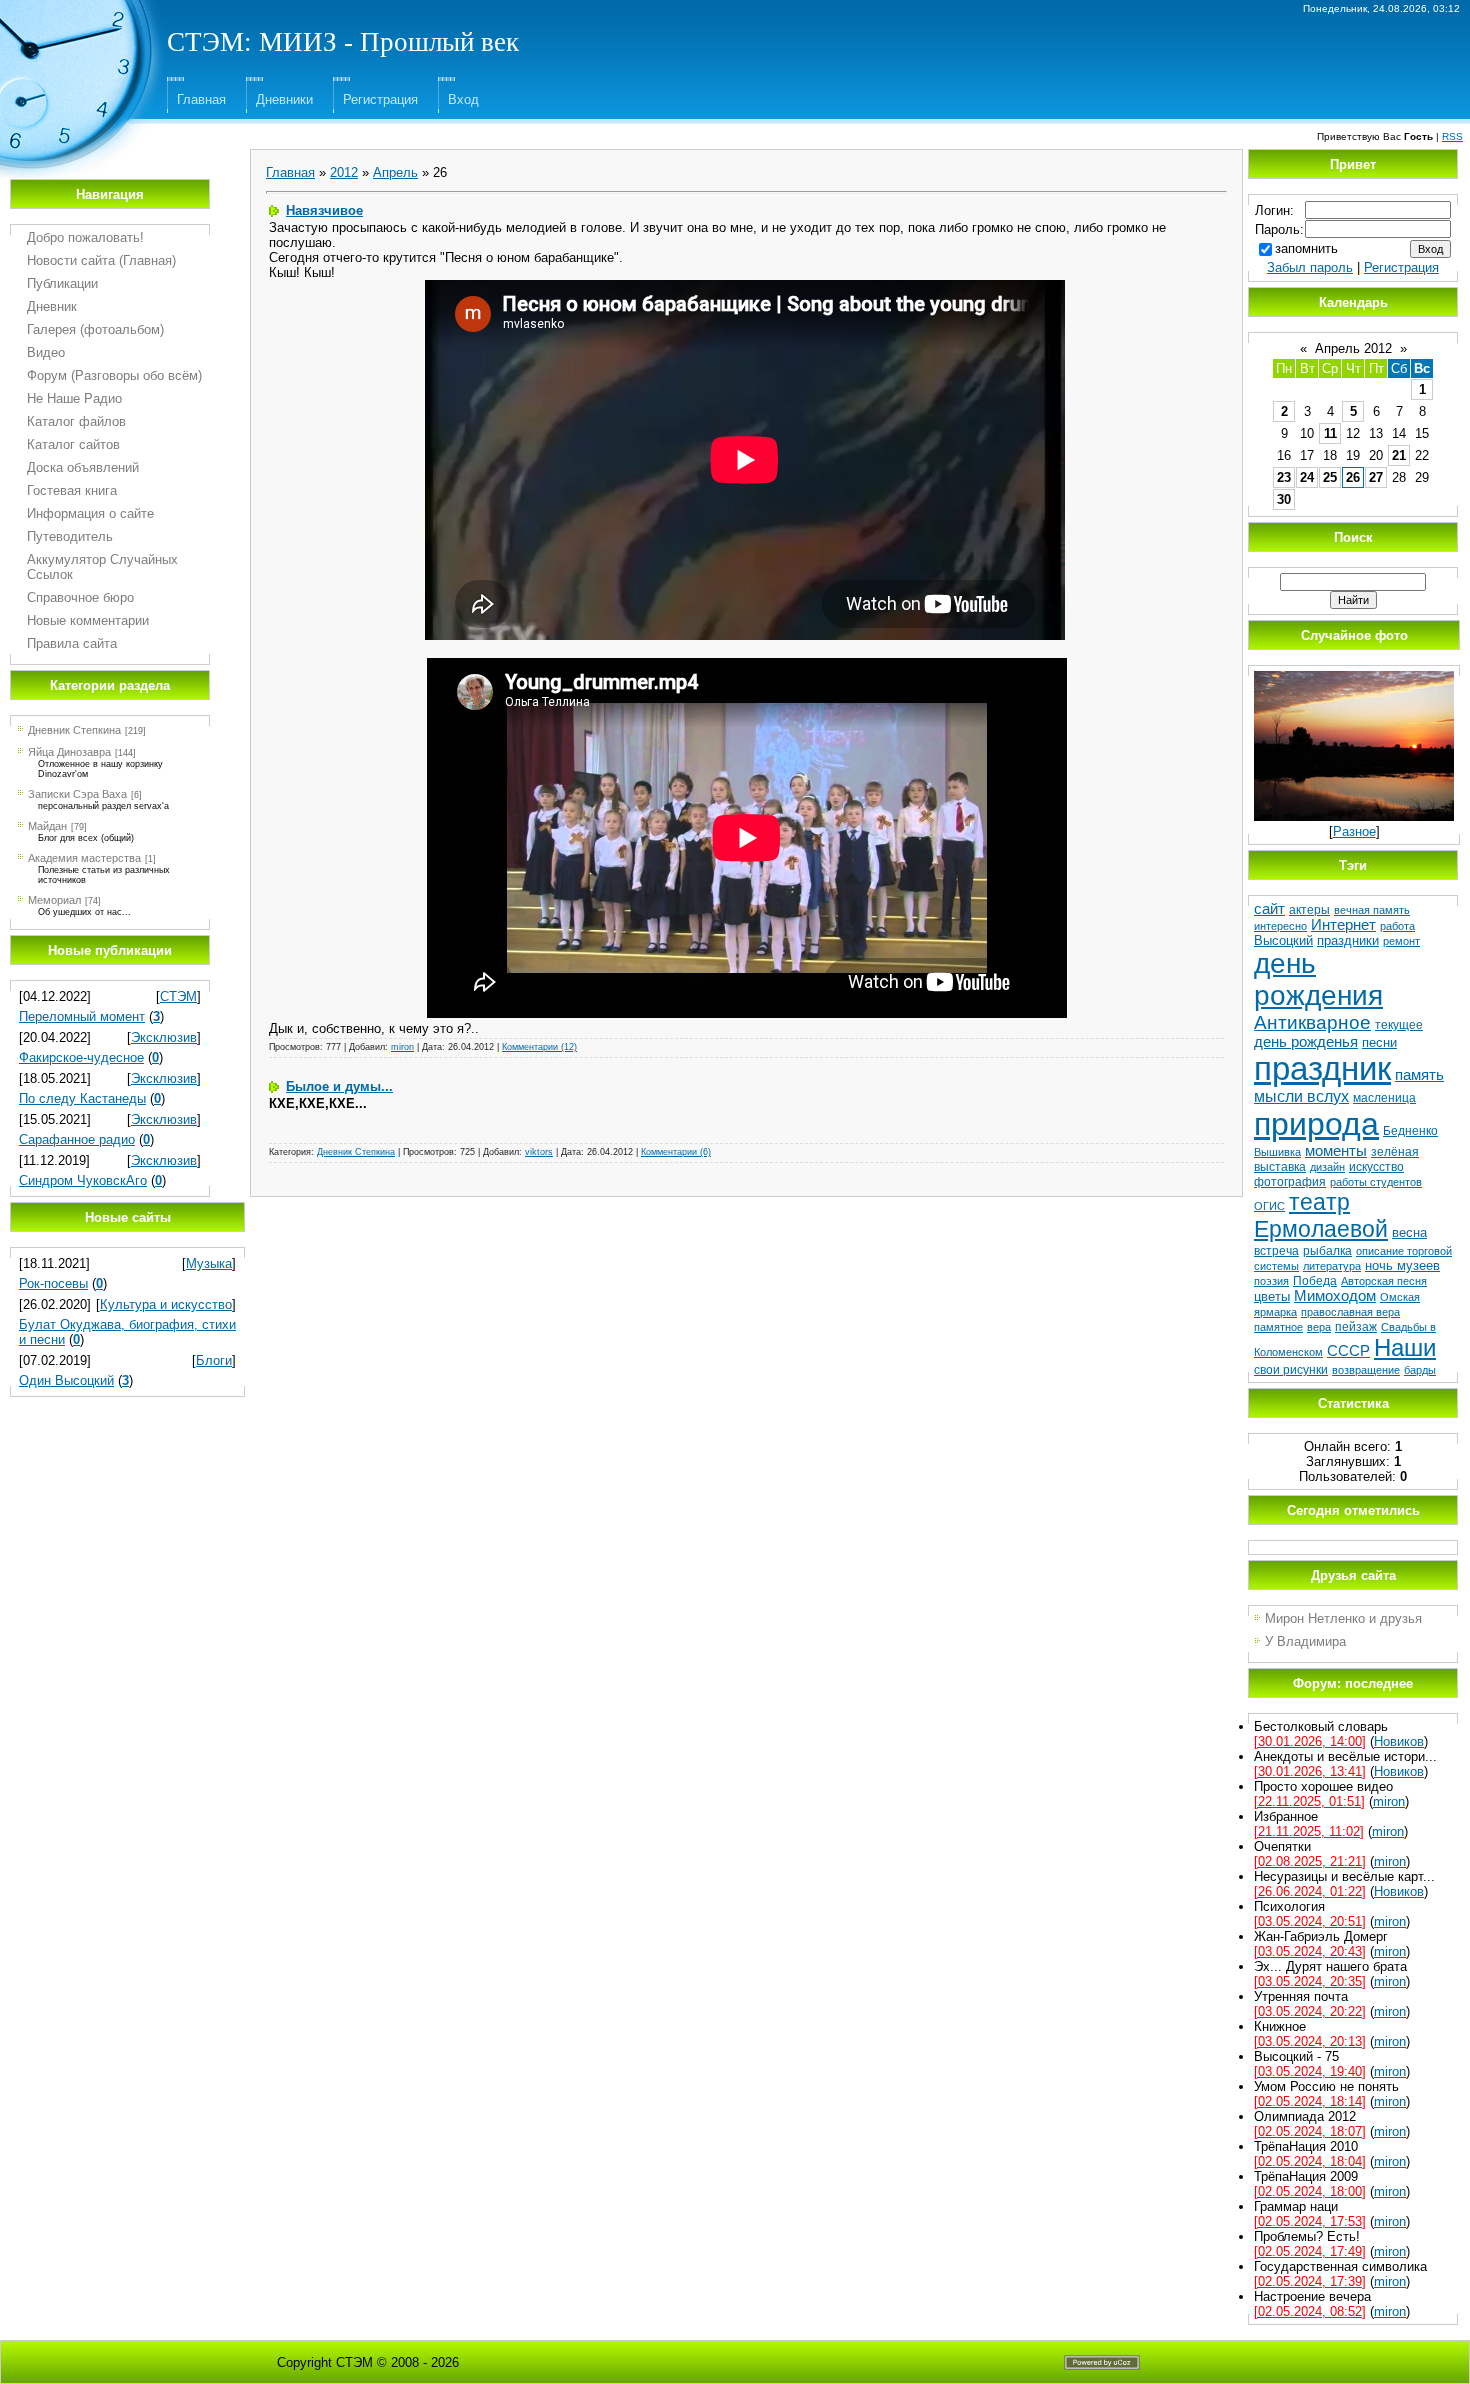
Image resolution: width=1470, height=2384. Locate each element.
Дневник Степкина (74, 730)
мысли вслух (1301, 1096)
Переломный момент (82, 1016)
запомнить (1306, 248)
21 (1399, 455)
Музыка (209, 1263)
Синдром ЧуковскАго (83, 1180)
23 (1284, 477)
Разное (1354, 831)
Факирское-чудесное (81, 1057)
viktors (539, 1152)
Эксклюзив (164, 1037)
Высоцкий (1283, 940)
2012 (344, 172)
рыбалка (1327, 1251)
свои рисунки (1291, 1370)
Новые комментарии (88, 620)
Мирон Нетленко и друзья (1343, 1618)
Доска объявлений (83, 467)
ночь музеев (1402, 1265)
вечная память (1372, 910)
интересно (1280, 926)
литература (1332, 1266)
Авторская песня (1384, 1281)
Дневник (52, 306)
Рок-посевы (53, 1283)
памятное (1278, 1327)
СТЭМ (178, 996)
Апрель (395, 172)
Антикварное (1312, 1022)
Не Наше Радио (74, 398)
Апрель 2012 (1353, 348)
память (1419, 1075)
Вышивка (1277, 1152)
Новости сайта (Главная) (101, 260)
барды (1420, 1370)
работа (1397, 926)
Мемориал (54, 900)
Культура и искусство (166, 1304)
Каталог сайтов (73, 444)
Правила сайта (72, 643)
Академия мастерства (84, 858)
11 (1330, 433)
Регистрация (380, 99)
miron (402, 1047)
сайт (1269, 909)
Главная (201, 99)
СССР (1348, 1351)
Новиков (1399, 1741)
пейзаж (1356, 1327)
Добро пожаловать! (85, 237)
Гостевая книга (72, 490)
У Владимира (1305, 1641)
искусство (1376, 1167)
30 (1284, 499)
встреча (1276, 1251)
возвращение (1366, 1370)
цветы (1272, 1296)
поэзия (1271, 1281)
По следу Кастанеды (82, 1098)
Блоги (214, 1360)
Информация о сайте (90, 513)
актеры (1309, 910)
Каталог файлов (76, 421)
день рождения (1318, 979)
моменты (1336, 1151)
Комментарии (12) (539, 1047)
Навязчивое (324, 210)
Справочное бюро (80, 597)
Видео (46, 352)
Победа (1315, 1281)
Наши (1405, 1347)
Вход (463, 99)
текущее (1399, 1025)
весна (1409, 1232)
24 (1307, 477)
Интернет (1343, 925)
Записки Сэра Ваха (77, 794)
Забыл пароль (1310, 267)
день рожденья (1306, 1042)
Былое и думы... (339, 1086)
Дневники (284, 99)
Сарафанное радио (77, 1139)
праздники (1348, 940)
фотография (1290, 1182)
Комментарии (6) (676, 1152)
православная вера (1350, 1312)
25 (1330, 477)
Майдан (47, 826)
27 (1376, 477)
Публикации (62, 283)
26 (1353, 477)
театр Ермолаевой (1321, 1215)
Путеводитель (70, 536)
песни (1379, 1042)
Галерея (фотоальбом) (95, 329)
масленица (1384, 1098)
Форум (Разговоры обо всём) (114, 375)
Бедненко (1410, 1131)
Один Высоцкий (66, 1380)
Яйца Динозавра (69, 752)
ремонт (1401, 941)
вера (1319, 1327)
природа (1316, 1124)
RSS (1452, 136)
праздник (1322, 1068)
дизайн (1327, 1167)
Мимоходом (1335, 1296)
